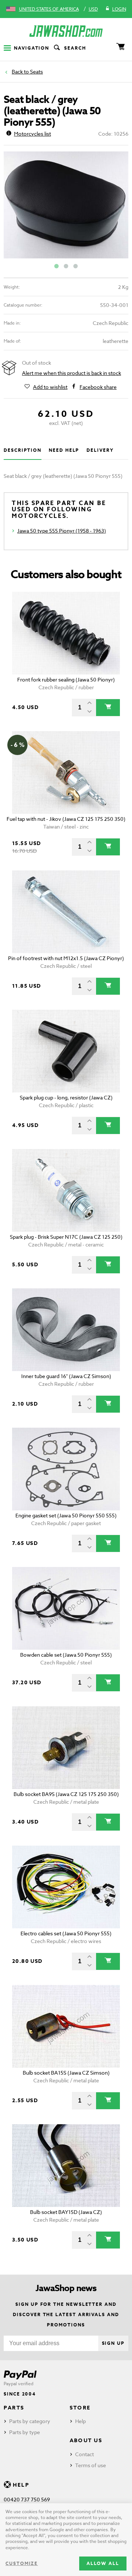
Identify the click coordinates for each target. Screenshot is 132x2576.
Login (119, 9)
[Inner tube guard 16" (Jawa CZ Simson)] (66, 1330)
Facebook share (98, 387)
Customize (22, 2563)
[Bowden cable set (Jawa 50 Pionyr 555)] (66, 1608)
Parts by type (25, 2432)
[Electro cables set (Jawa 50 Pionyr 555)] (66, 1887)
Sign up (113, 2343)
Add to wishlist (50, 387)
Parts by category (30, 2421)
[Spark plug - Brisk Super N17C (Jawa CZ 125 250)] (66, 1190)
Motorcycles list (32, 134)
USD (93, 9)
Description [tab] (23, 450)
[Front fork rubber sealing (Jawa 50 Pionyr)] (66, 633)
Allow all (103, 2563)
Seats (36, 71)
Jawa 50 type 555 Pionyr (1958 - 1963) (62, 531)
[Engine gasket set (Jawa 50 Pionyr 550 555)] (66, 1469)
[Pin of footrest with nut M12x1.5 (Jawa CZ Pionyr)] (66, 912)
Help (80, 2421)
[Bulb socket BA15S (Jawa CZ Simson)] (66, 2026)
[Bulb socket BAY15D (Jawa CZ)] (66, 2166)
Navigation (32, 48)
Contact (85, 2454)
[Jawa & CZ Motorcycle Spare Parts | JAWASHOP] (66, 31)
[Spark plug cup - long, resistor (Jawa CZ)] (66, 1051)
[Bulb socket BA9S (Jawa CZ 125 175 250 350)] (66, 1748)
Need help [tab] (64, 450)
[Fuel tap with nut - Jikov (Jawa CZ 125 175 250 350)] (66, 772)
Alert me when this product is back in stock (71, 373)
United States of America (49, 9)
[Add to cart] (108, 708)
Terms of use (91, 2465)
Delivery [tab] (100, 450)
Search (75, 48)
